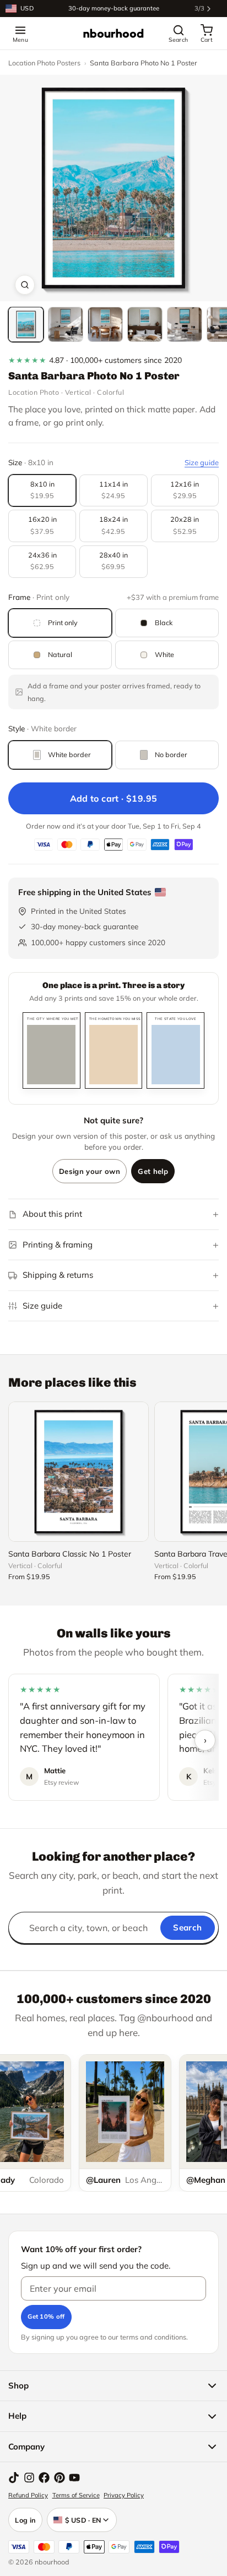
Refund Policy (28, 2495)
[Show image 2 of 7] (66, 324)
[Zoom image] (25, 285)
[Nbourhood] (113, 34)
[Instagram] (29, 2478)
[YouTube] (74, 2478)
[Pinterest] (60, 2478)
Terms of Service (76, 2495)
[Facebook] (44, 2478)
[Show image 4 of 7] (145, 324)
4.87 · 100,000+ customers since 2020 (95, 360)
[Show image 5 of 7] (185, 324)
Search (187, 1927)
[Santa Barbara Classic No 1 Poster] (79, 1472)
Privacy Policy (124, 2495)
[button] (113, 188)
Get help (153, 1171)
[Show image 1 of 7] (26, 324)
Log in (25, 2520)
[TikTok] (14, 2478)
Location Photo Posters (44, 63)
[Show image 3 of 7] (105, 324)
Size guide (202, 462)
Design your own (90, 1171)
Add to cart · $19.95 (114, 798)
